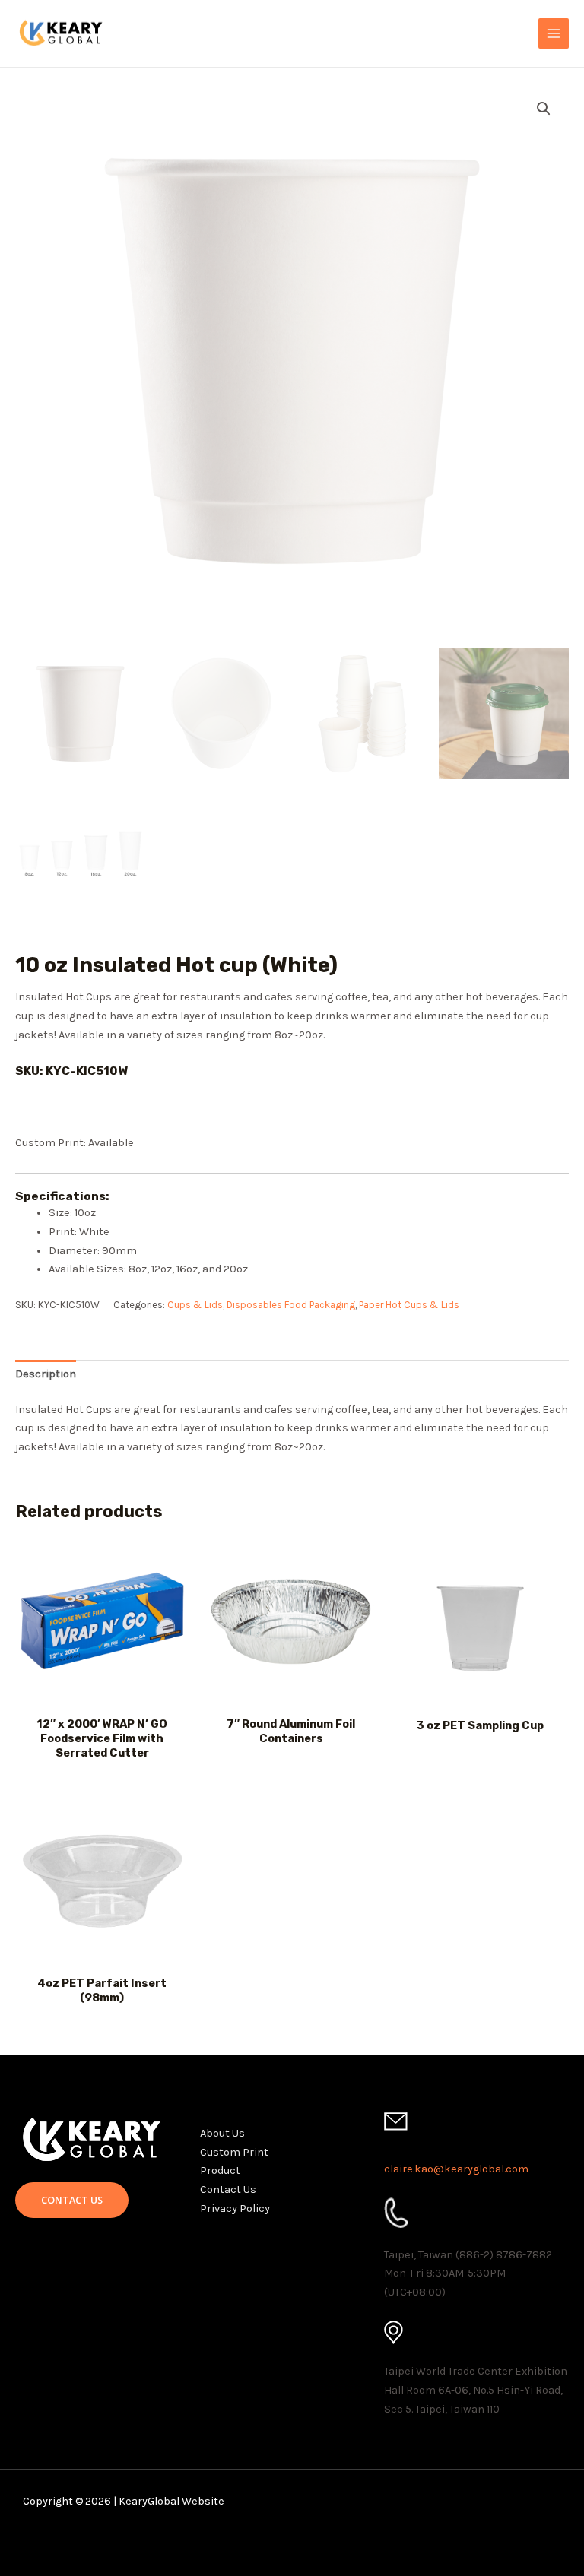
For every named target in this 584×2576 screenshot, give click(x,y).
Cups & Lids (195, 1305)
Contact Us (228, 2189)
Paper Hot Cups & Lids (409, 1305)
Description (46, 1374)
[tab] (46, 1375)
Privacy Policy (235, 2208)
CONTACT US (72, 2200)
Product (220, 2170)
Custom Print (234, 2152)
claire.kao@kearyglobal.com (456, 2169)
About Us (222, 2133)
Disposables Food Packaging (291, 1305)
